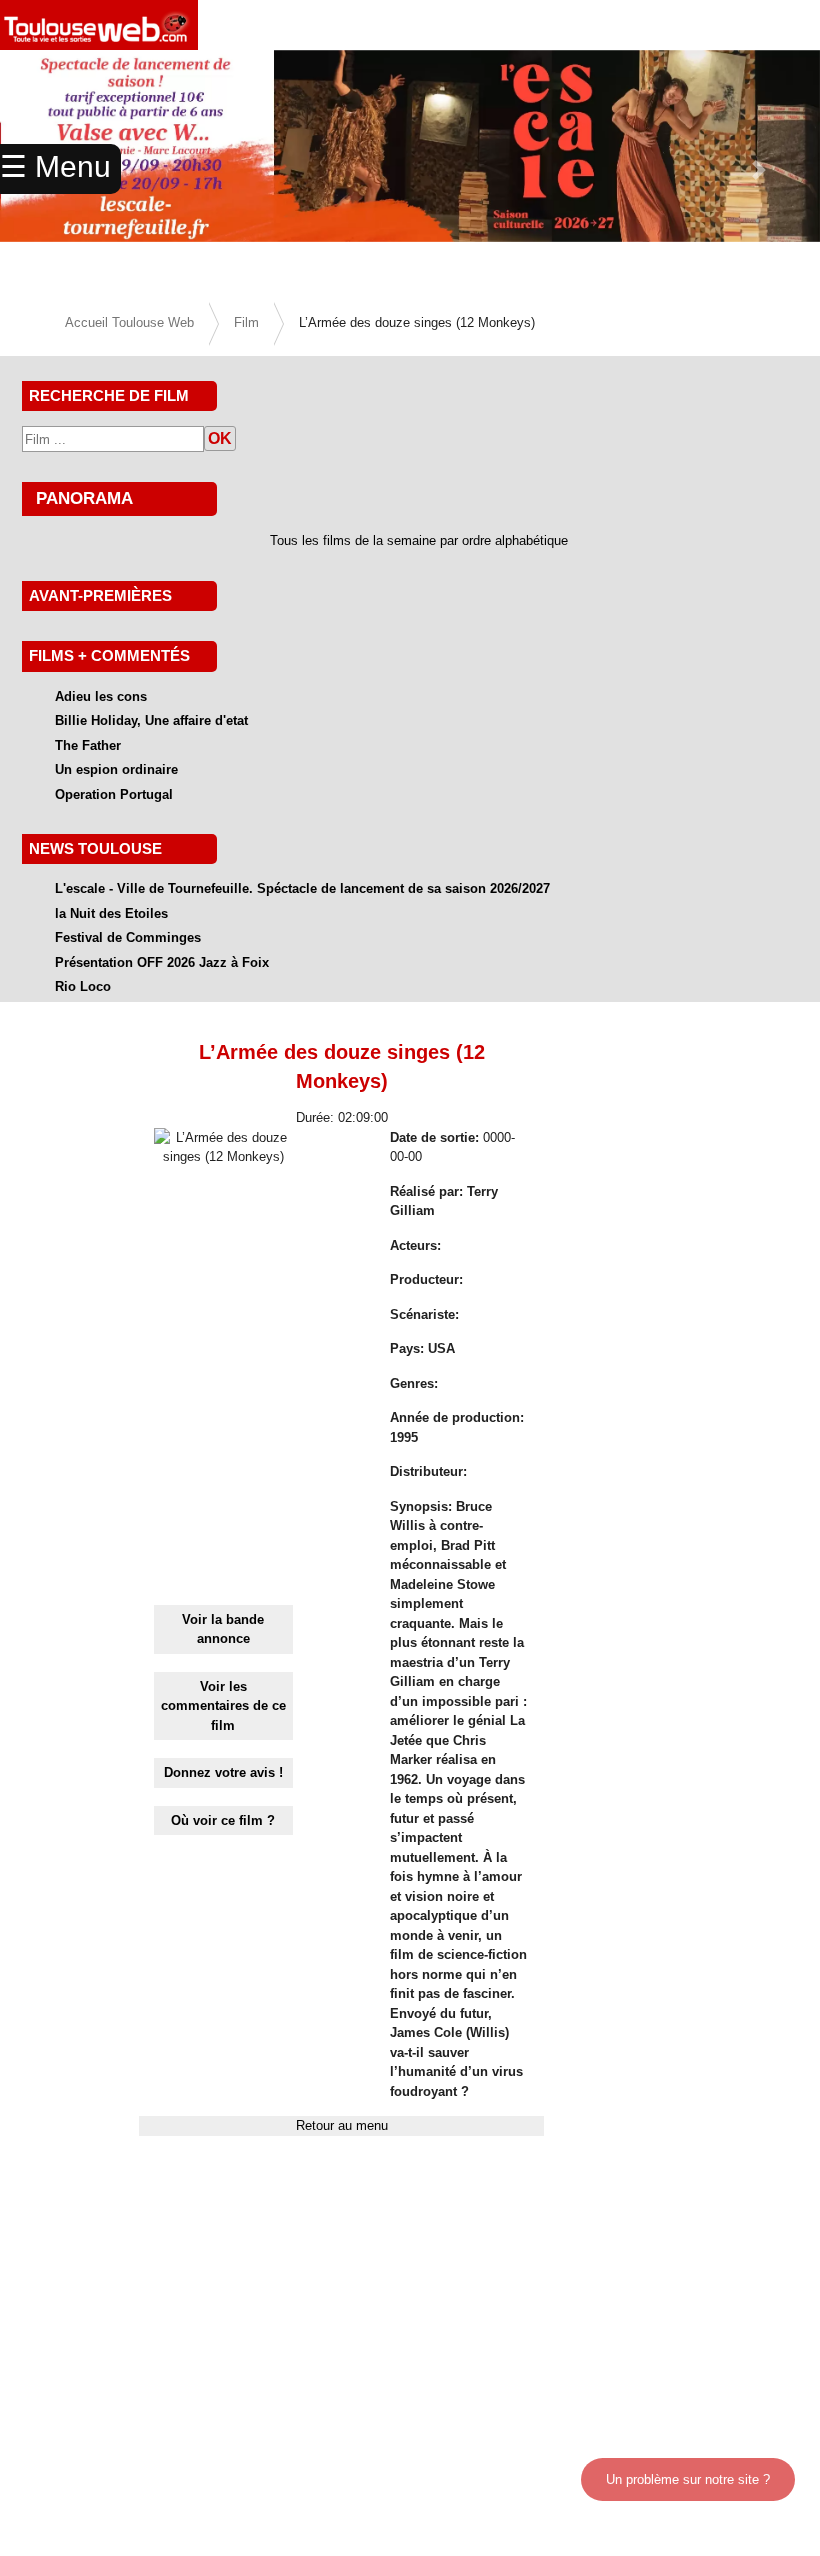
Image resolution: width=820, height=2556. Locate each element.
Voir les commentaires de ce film (223, 1706)
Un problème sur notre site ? (688, 2479)
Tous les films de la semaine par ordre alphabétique (419, 540)
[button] (758, 170)
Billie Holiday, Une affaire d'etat (151, 720)
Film (246, 322)
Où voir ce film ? (223, 1820)
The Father (88, 745)
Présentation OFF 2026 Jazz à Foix (162, 962)
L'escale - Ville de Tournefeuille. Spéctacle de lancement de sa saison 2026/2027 (302, 888)
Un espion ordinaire (116, 769)
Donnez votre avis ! (223, 1772)
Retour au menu (342, 2125)
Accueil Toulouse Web (129, 322)
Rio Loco (83, 986)
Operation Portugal (114, 794)
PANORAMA (84, 498)
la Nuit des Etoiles (111, 913)
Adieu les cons (101, 696)
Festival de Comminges (128, 937)
